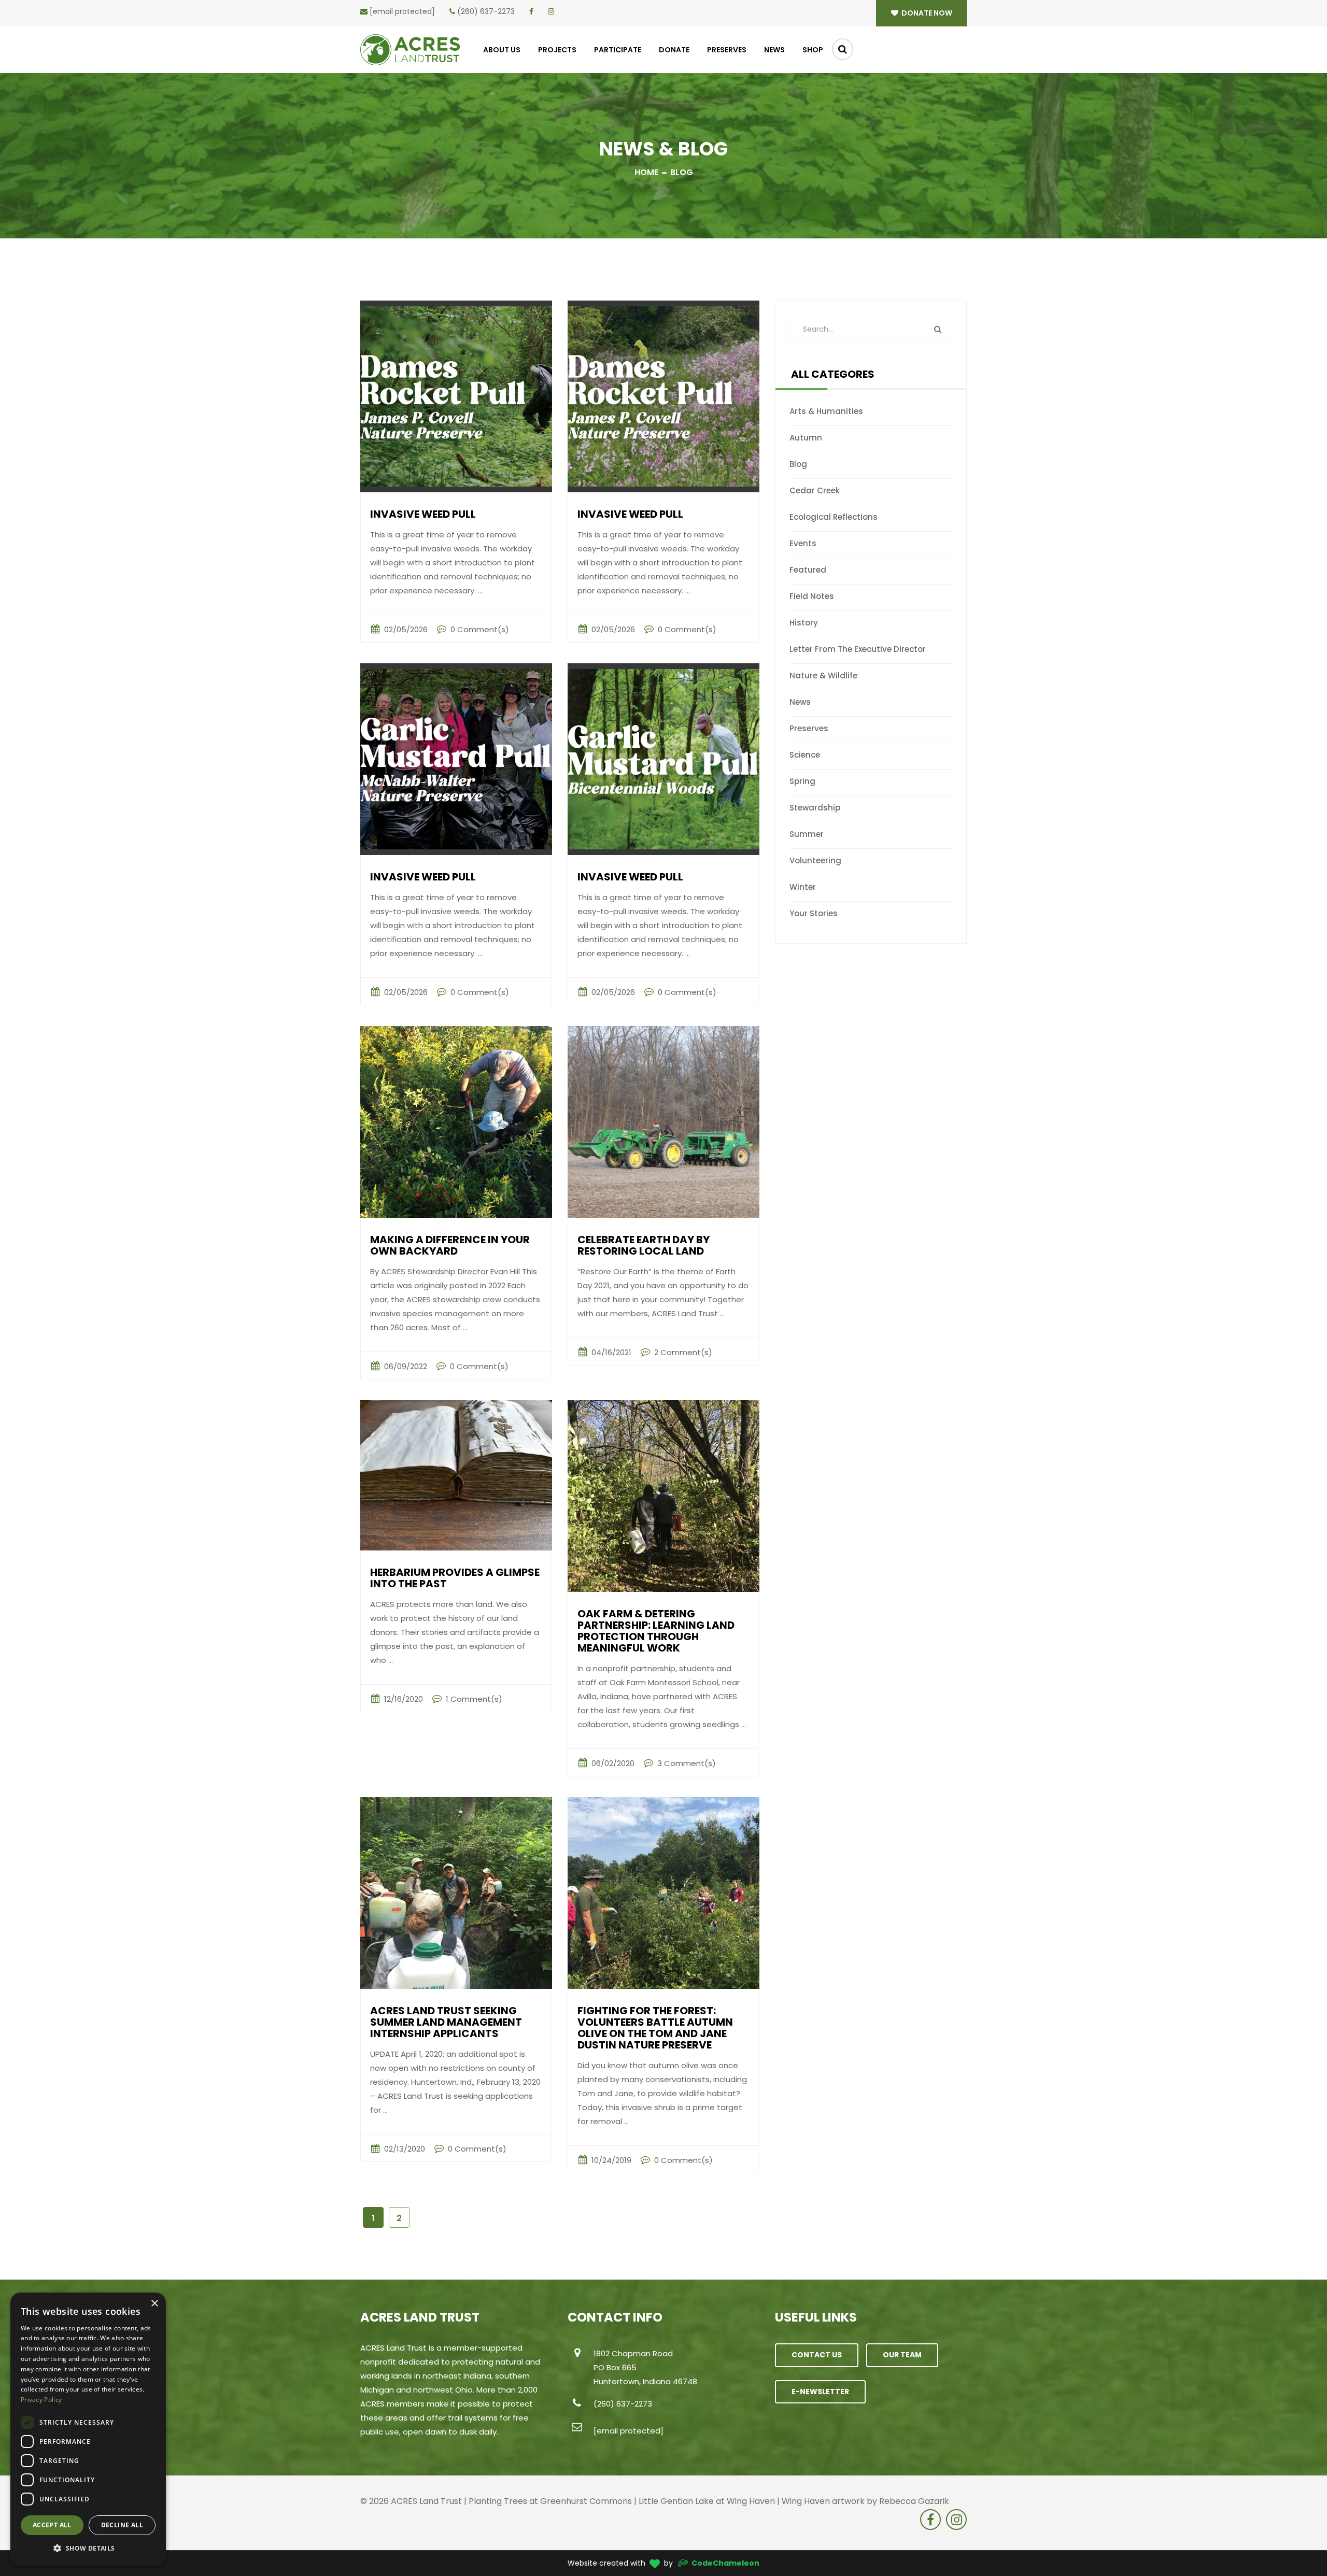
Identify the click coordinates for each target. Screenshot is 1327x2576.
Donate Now (926, 13)
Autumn (806, 438)
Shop (813, 50)
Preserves (727, 50)
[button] (88, 2549)
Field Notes (812, 596)
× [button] (154, 2304)
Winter (803, 887)
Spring (802, 781)
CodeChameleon (725, 2563)
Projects (557, 50)
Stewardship (815, 808)
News (774, 50)
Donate (674, 50)
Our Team (902, 2355)
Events (803, 543)
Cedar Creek (815, 490)
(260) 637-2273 (486, 11)
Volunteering (815, 860)
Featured (808, 570)
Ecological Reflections (834, 517)
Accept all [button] (52, 2525)
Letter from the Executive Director (858, 649)
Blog (798, 464)
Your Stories (814, 913)
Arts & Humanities (826, 411)
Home (646, 172)
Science (805, 755)
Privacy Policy (41, 2400)
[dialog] (88, 2429)
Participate (618, 50)
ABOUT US (502, 50)
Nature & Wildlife (823, 675)
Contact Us (817, 2355)
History (804, 623)
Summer (807, 834)
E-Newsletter (820, 2392)
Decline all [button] (122, 2525)
